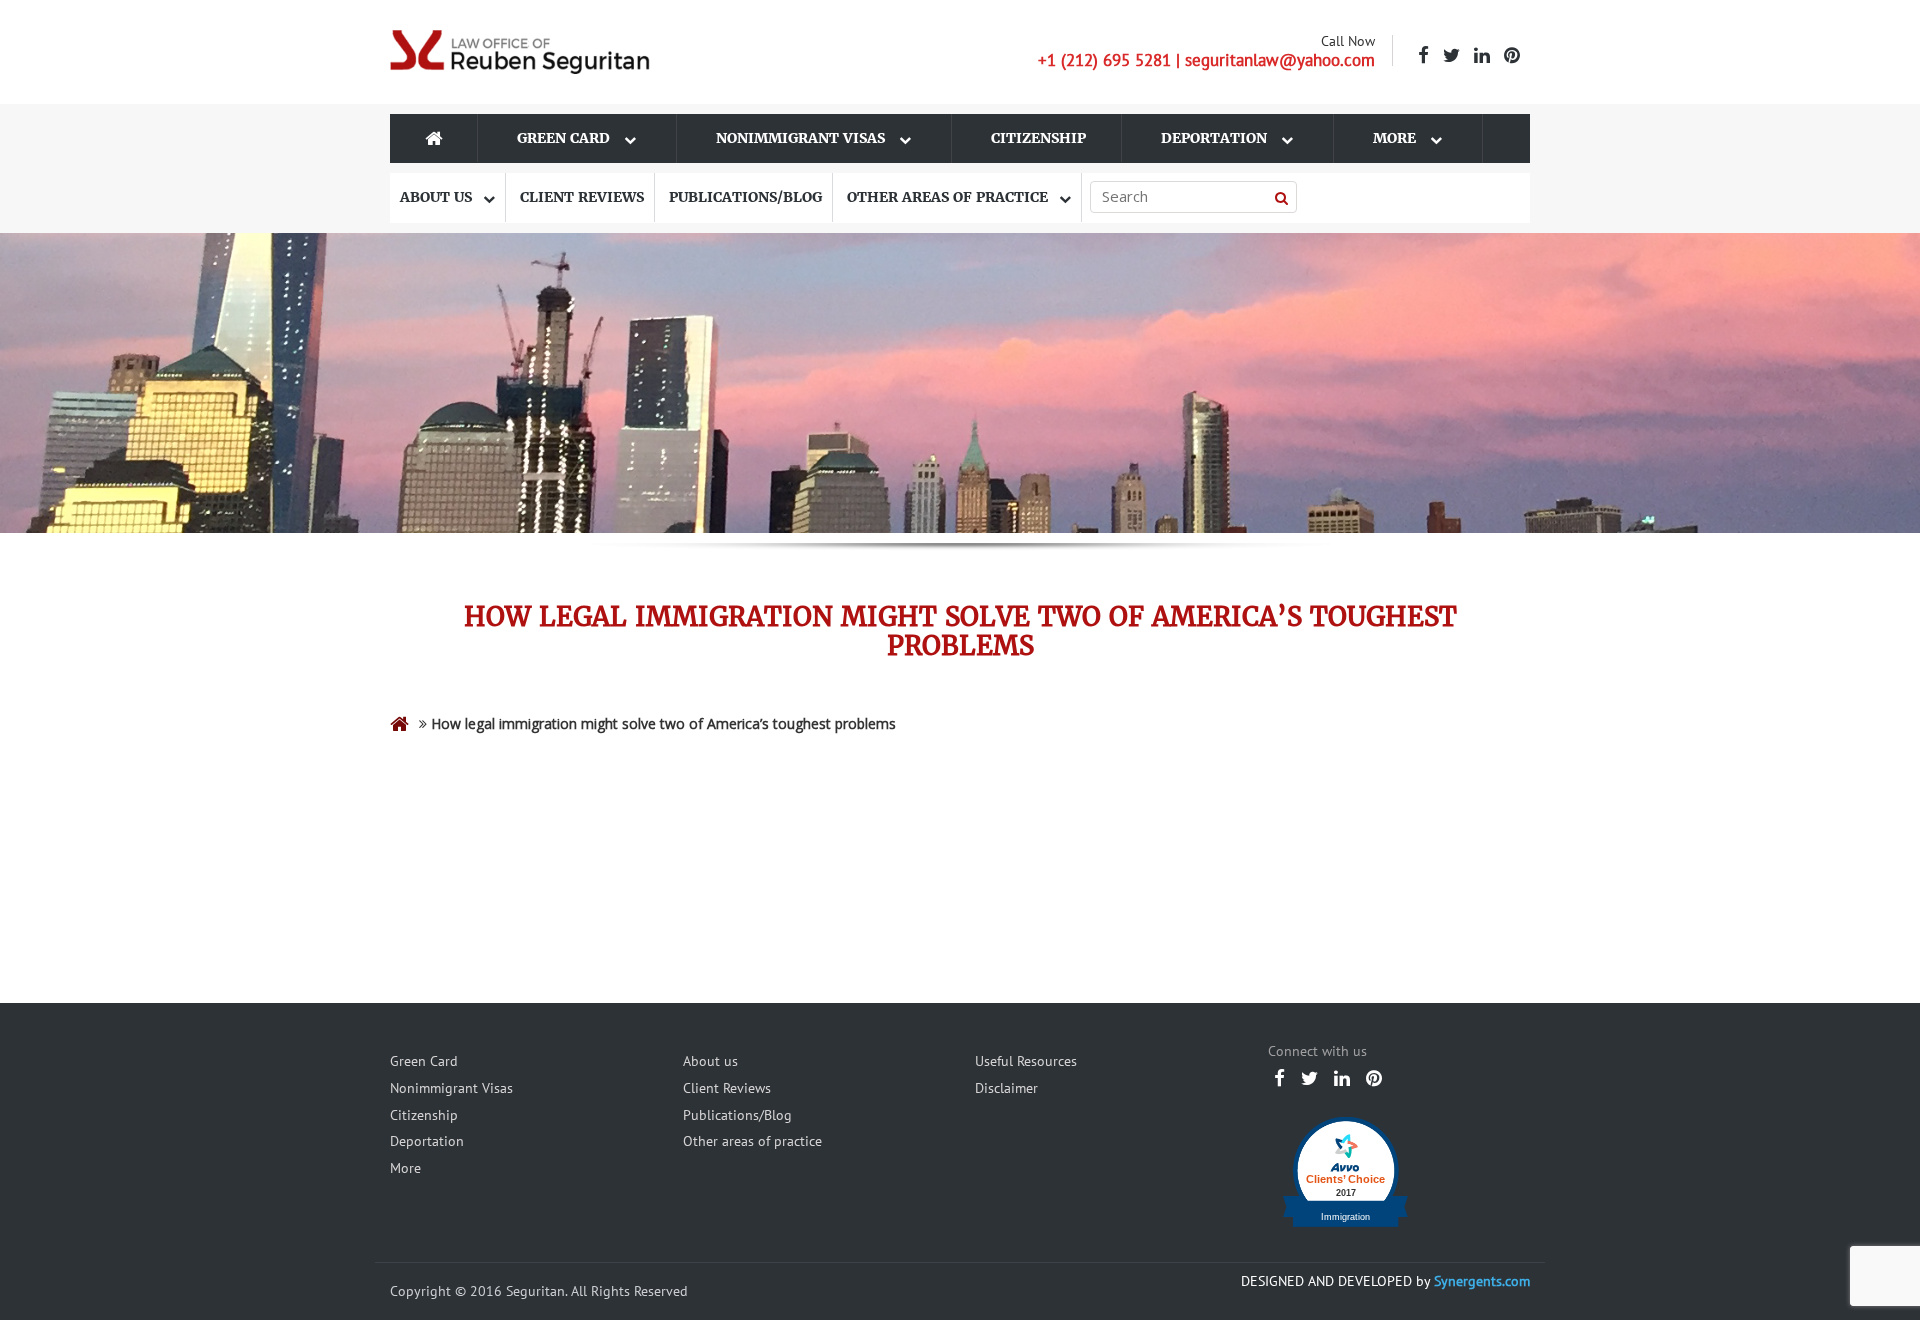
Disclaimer (1006, 1088)
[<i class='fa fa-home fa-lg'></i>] (399, 723)
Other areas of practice (949, 197)
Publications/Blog (745, 197)
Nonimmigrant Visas (802, 138)
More (1396, 138)
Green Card (565, 138)
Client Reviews (582, 197)
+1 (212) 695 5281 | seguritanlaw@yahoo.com (1206, 60)
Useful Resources (1026, 1061)
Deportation (1216, 138)
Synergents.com (1482, 1281)
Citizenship (1038, 138)
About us (438, 197)
